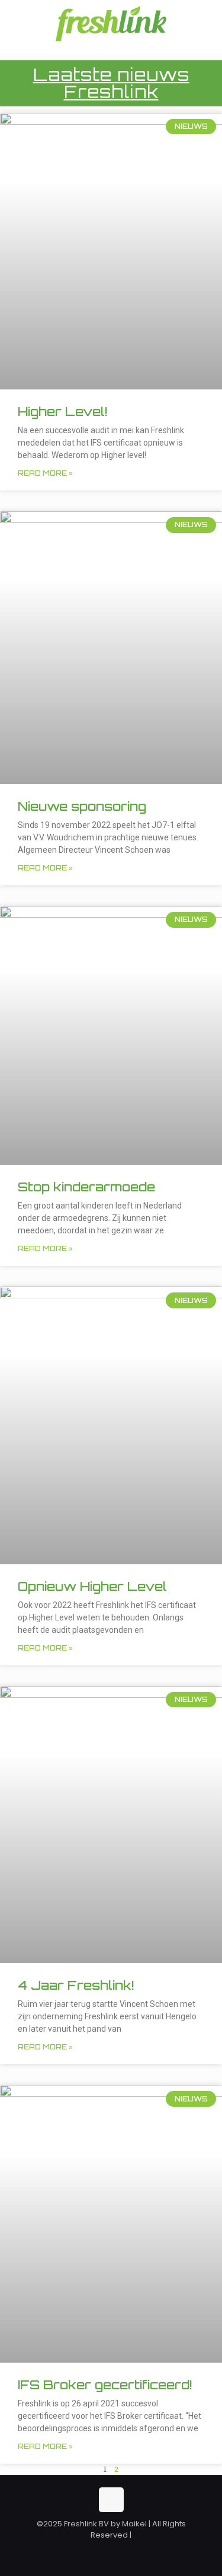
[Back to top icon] (111, 2500)
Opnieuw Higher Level (92, 1586)
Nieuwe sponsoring (82, 806)
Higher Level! (62, 411)
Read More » (45, 473)
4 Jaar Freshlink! (76, 1985)
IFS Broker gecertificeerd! (105, 2385)
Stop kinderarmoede (86, 1187)
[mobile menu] (206, 24)
